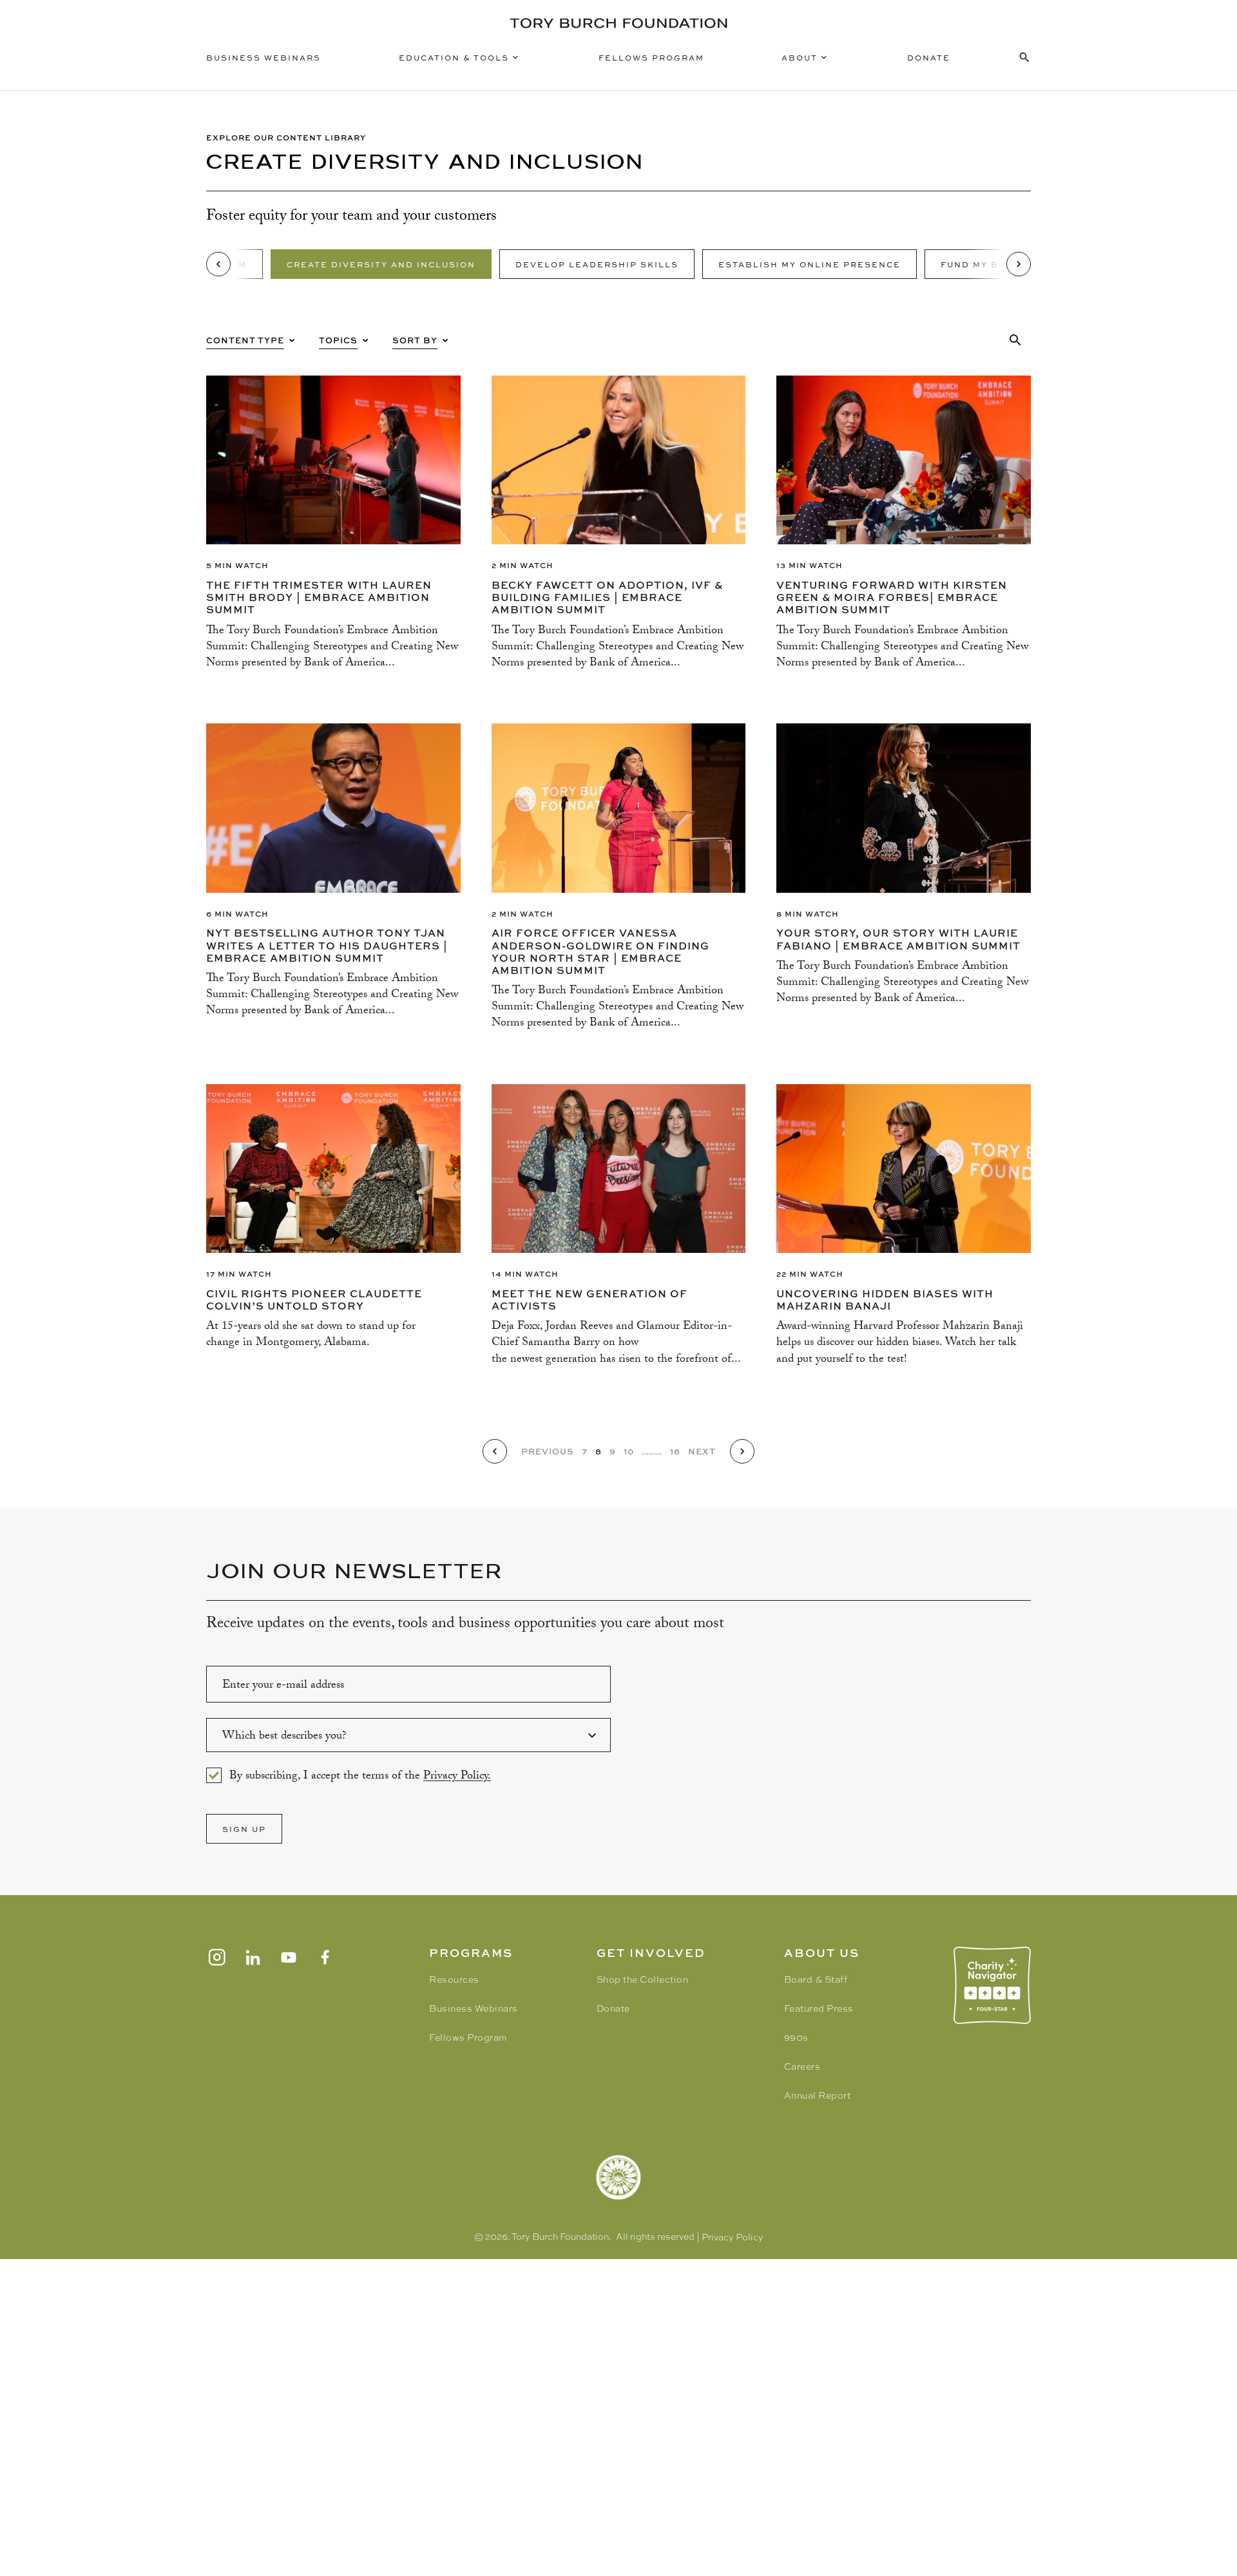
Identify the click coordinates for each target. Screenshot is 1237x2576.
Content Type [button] (245, 340)
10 (629, 1451)
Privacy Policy (733, 2237)
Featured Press (819, 2008)
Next (702, 1451)
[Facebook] (325, 1957)
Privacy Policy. (457, 1777)
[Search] (1015, 340)
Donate (929, 57)
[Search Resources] (1024, 57)
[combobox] (408, 1735)
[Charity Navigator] (992, 1985)
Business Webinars (264, 57)
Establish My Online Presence (810, 264)
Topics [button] (338, 340)
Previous (548, 1451)
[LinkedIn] (253, 1957)
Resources (454, 1980)
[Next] (1019, 264)
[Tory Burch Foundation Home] (618, 23)
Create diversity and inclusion (381, 264)
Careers (802, 2066)
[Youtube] (289, 1957)
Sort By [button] (415, 340)
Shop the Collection (643, 1980)
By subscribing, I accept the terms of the (360, 1775)
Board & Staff (816, 1980)
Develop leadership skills (597, 264)
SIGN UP (244, 1829)
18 (675, 1451)
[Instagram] (216, 1957)
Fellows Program (651, 57)
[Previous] (218, 264)
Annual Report (818, 2095)
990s (796, 2037)
